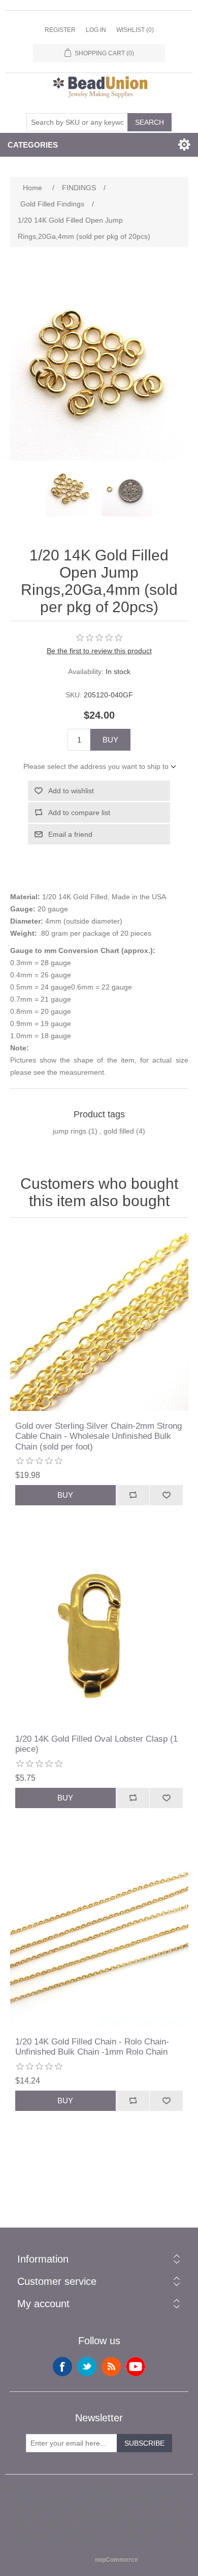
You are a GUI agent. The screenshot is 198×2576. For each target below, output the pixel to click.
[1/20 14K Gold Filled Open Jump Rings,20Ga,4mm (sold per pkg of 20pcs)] (71, 491)
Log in (96, 30)
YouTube (136, 2367)
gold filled (119, 1131)
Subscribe (144, 2443)
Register (60, 30)
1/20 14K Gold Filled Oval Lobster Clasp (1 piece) (96, 1744)
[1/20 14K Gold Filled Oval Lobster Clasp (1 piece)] (99, 1635)
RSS (111, 2367)
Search (150, 122)
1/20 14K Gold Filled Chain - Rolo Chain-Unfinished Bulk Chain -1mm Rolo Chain (92, 2047)
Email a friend (70, 834)
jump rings (70, 1131)
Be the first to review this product (99, 651)
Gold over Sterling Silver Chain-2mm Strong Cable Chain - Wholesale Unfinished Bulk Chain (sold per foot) (98, 1436)
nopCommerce (117, 2560)
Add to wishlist (71, 791)
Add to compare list (79, 813)
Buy (110, 740)
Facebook (62, 2367)
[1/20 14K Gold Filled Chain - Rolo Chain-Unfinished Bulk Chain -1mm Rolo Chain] (99, 1938)
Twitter (87, 2367)
